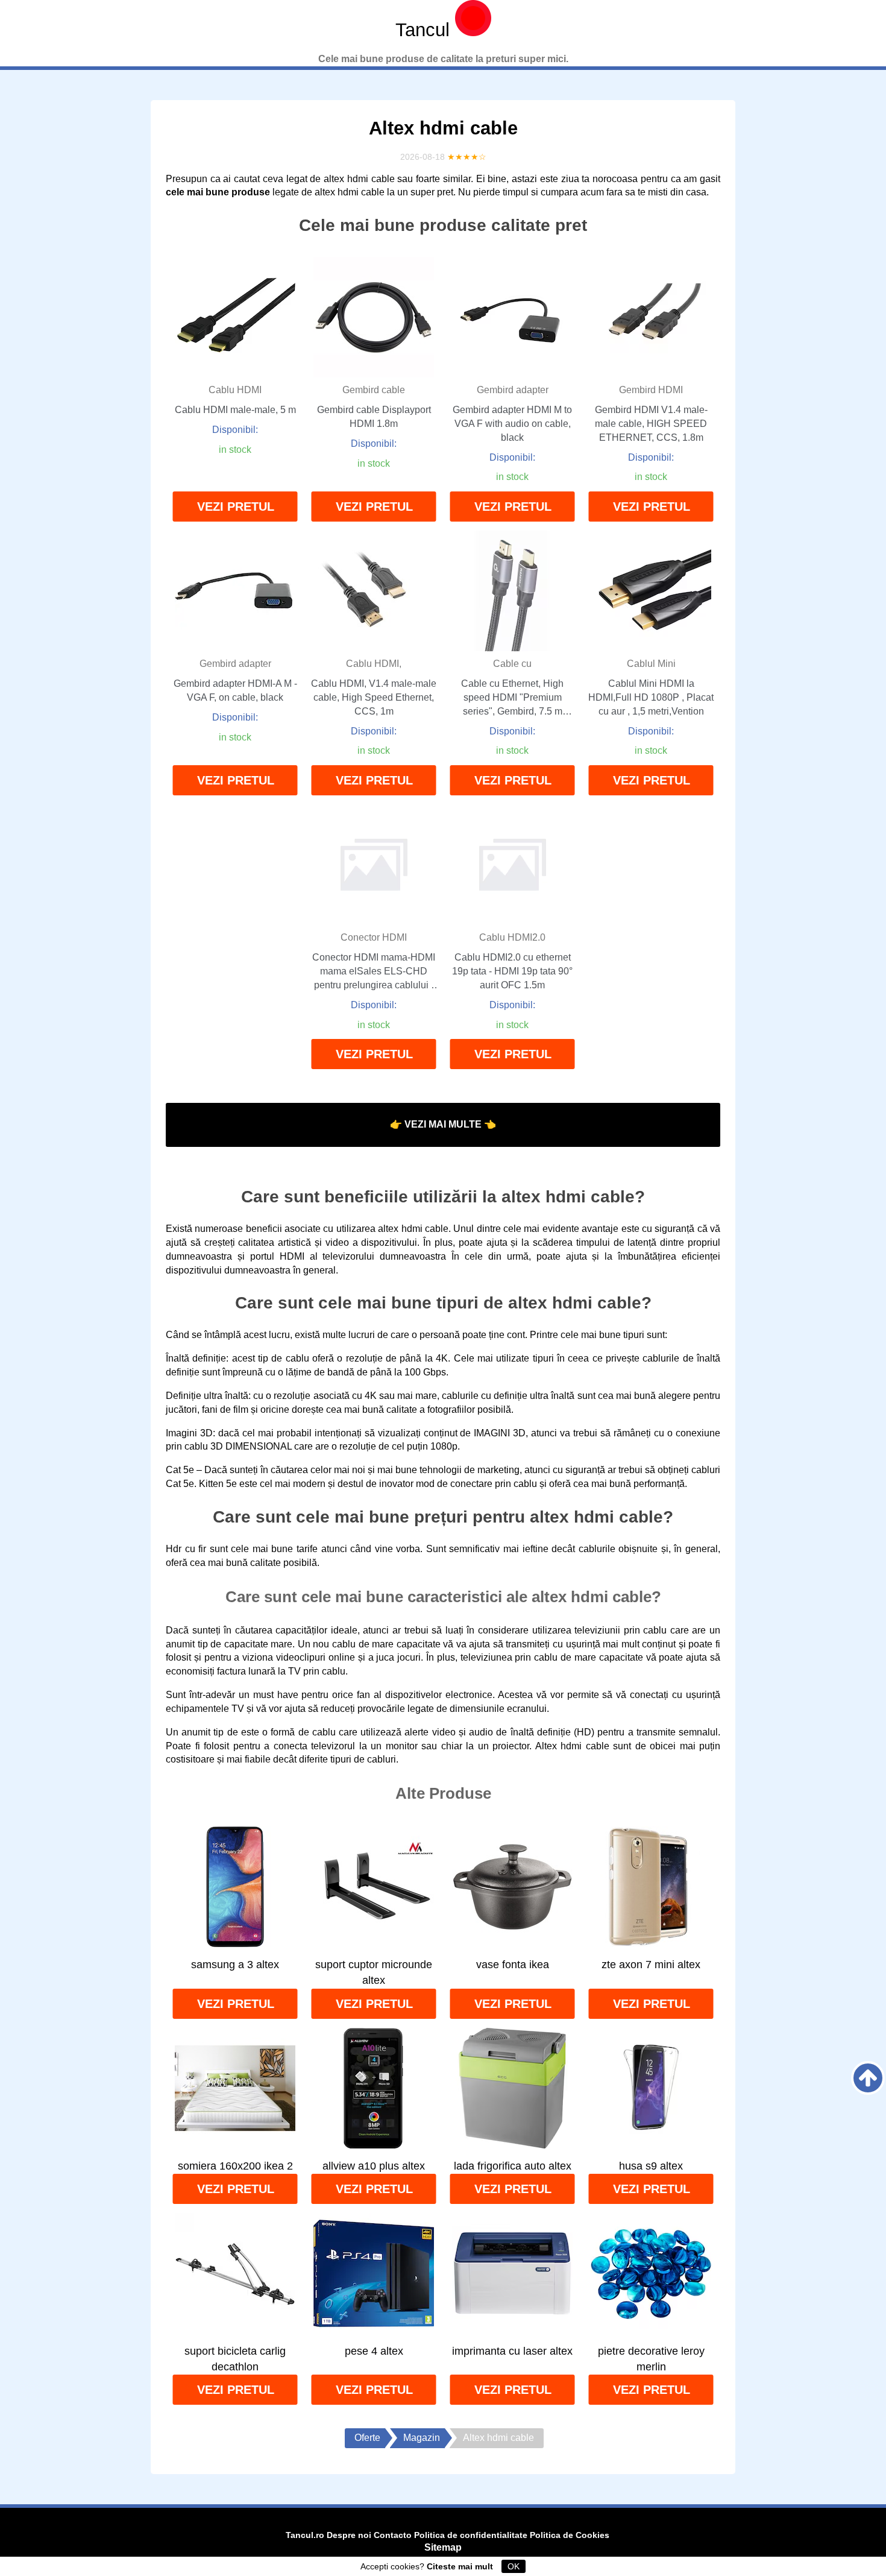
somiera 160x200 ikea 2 (235, 2166)
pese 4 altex (374, 2351)
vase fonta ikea (513, 1965)
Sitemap (443, 2547)
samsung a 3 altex (235, 1965)
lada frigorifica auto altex (513, 2166)
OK (514, 2566)
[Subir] (868, 2078)
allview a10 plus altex (374, 2166)
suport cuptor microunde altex (374, 1972)
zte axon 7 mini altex (651, 1965)
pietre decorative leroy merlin (651, 2359)
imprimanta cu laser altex (512, 2351)
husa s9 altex (651, 2166)
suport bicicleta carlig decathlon (235, 2359)
